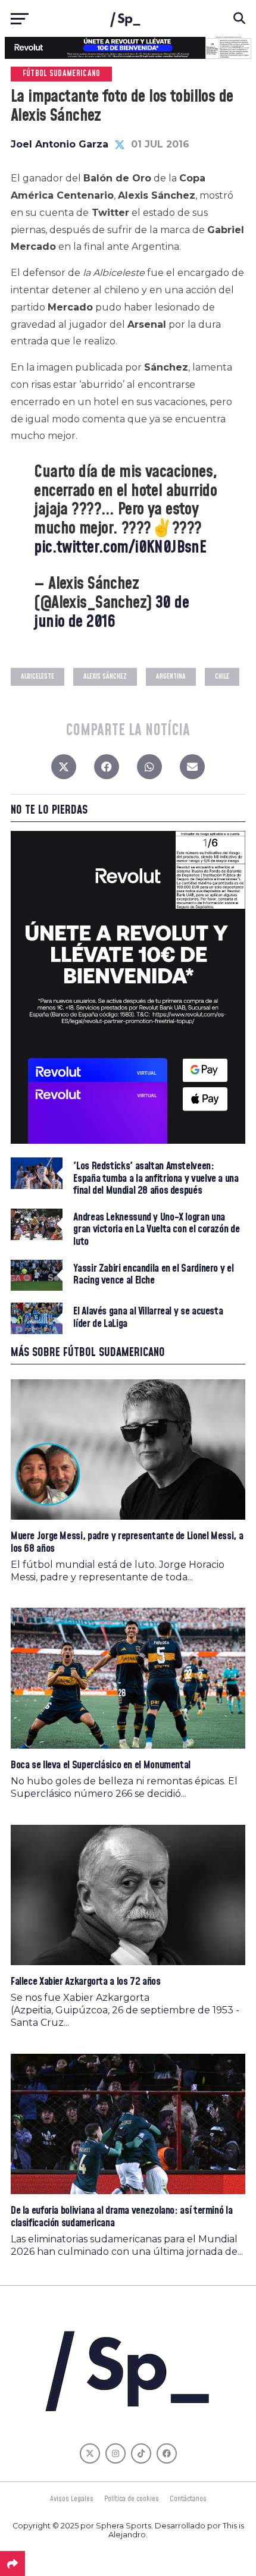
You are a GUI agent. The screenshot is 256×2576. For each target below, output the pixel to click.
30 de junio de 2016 (111, 612)
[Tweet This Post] (64, 770)
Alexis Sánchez (105, 677)
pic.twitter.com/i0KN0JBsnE (120, 547)
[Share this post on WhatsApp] (149, 770)
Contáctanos (188, 2499)
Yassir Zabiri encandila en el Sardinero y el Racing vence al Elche (153, 1275)
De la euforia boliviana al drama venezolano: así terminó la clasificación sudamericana (121, 2216)
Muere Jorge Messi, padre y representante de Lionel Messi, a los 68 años (127, 1542)
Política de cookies (132, 2499)
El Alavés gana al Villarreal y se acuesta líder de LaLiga (148, 1317)
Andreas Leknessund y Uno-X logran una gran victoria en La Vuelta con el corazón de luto (156, 1230)
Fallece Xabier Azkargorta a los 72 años (86, 1982)
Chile (222, 677)
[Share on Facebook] (107, 770)
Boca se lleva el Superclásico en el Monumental (101, 1765)
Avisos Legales (72, 2499)
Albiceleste (38, 677)
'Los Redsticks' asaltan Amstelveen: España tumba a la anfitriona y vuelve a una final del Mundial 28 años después (156, 1179)
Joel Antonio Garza (60, 144)
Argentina (171, 677)
